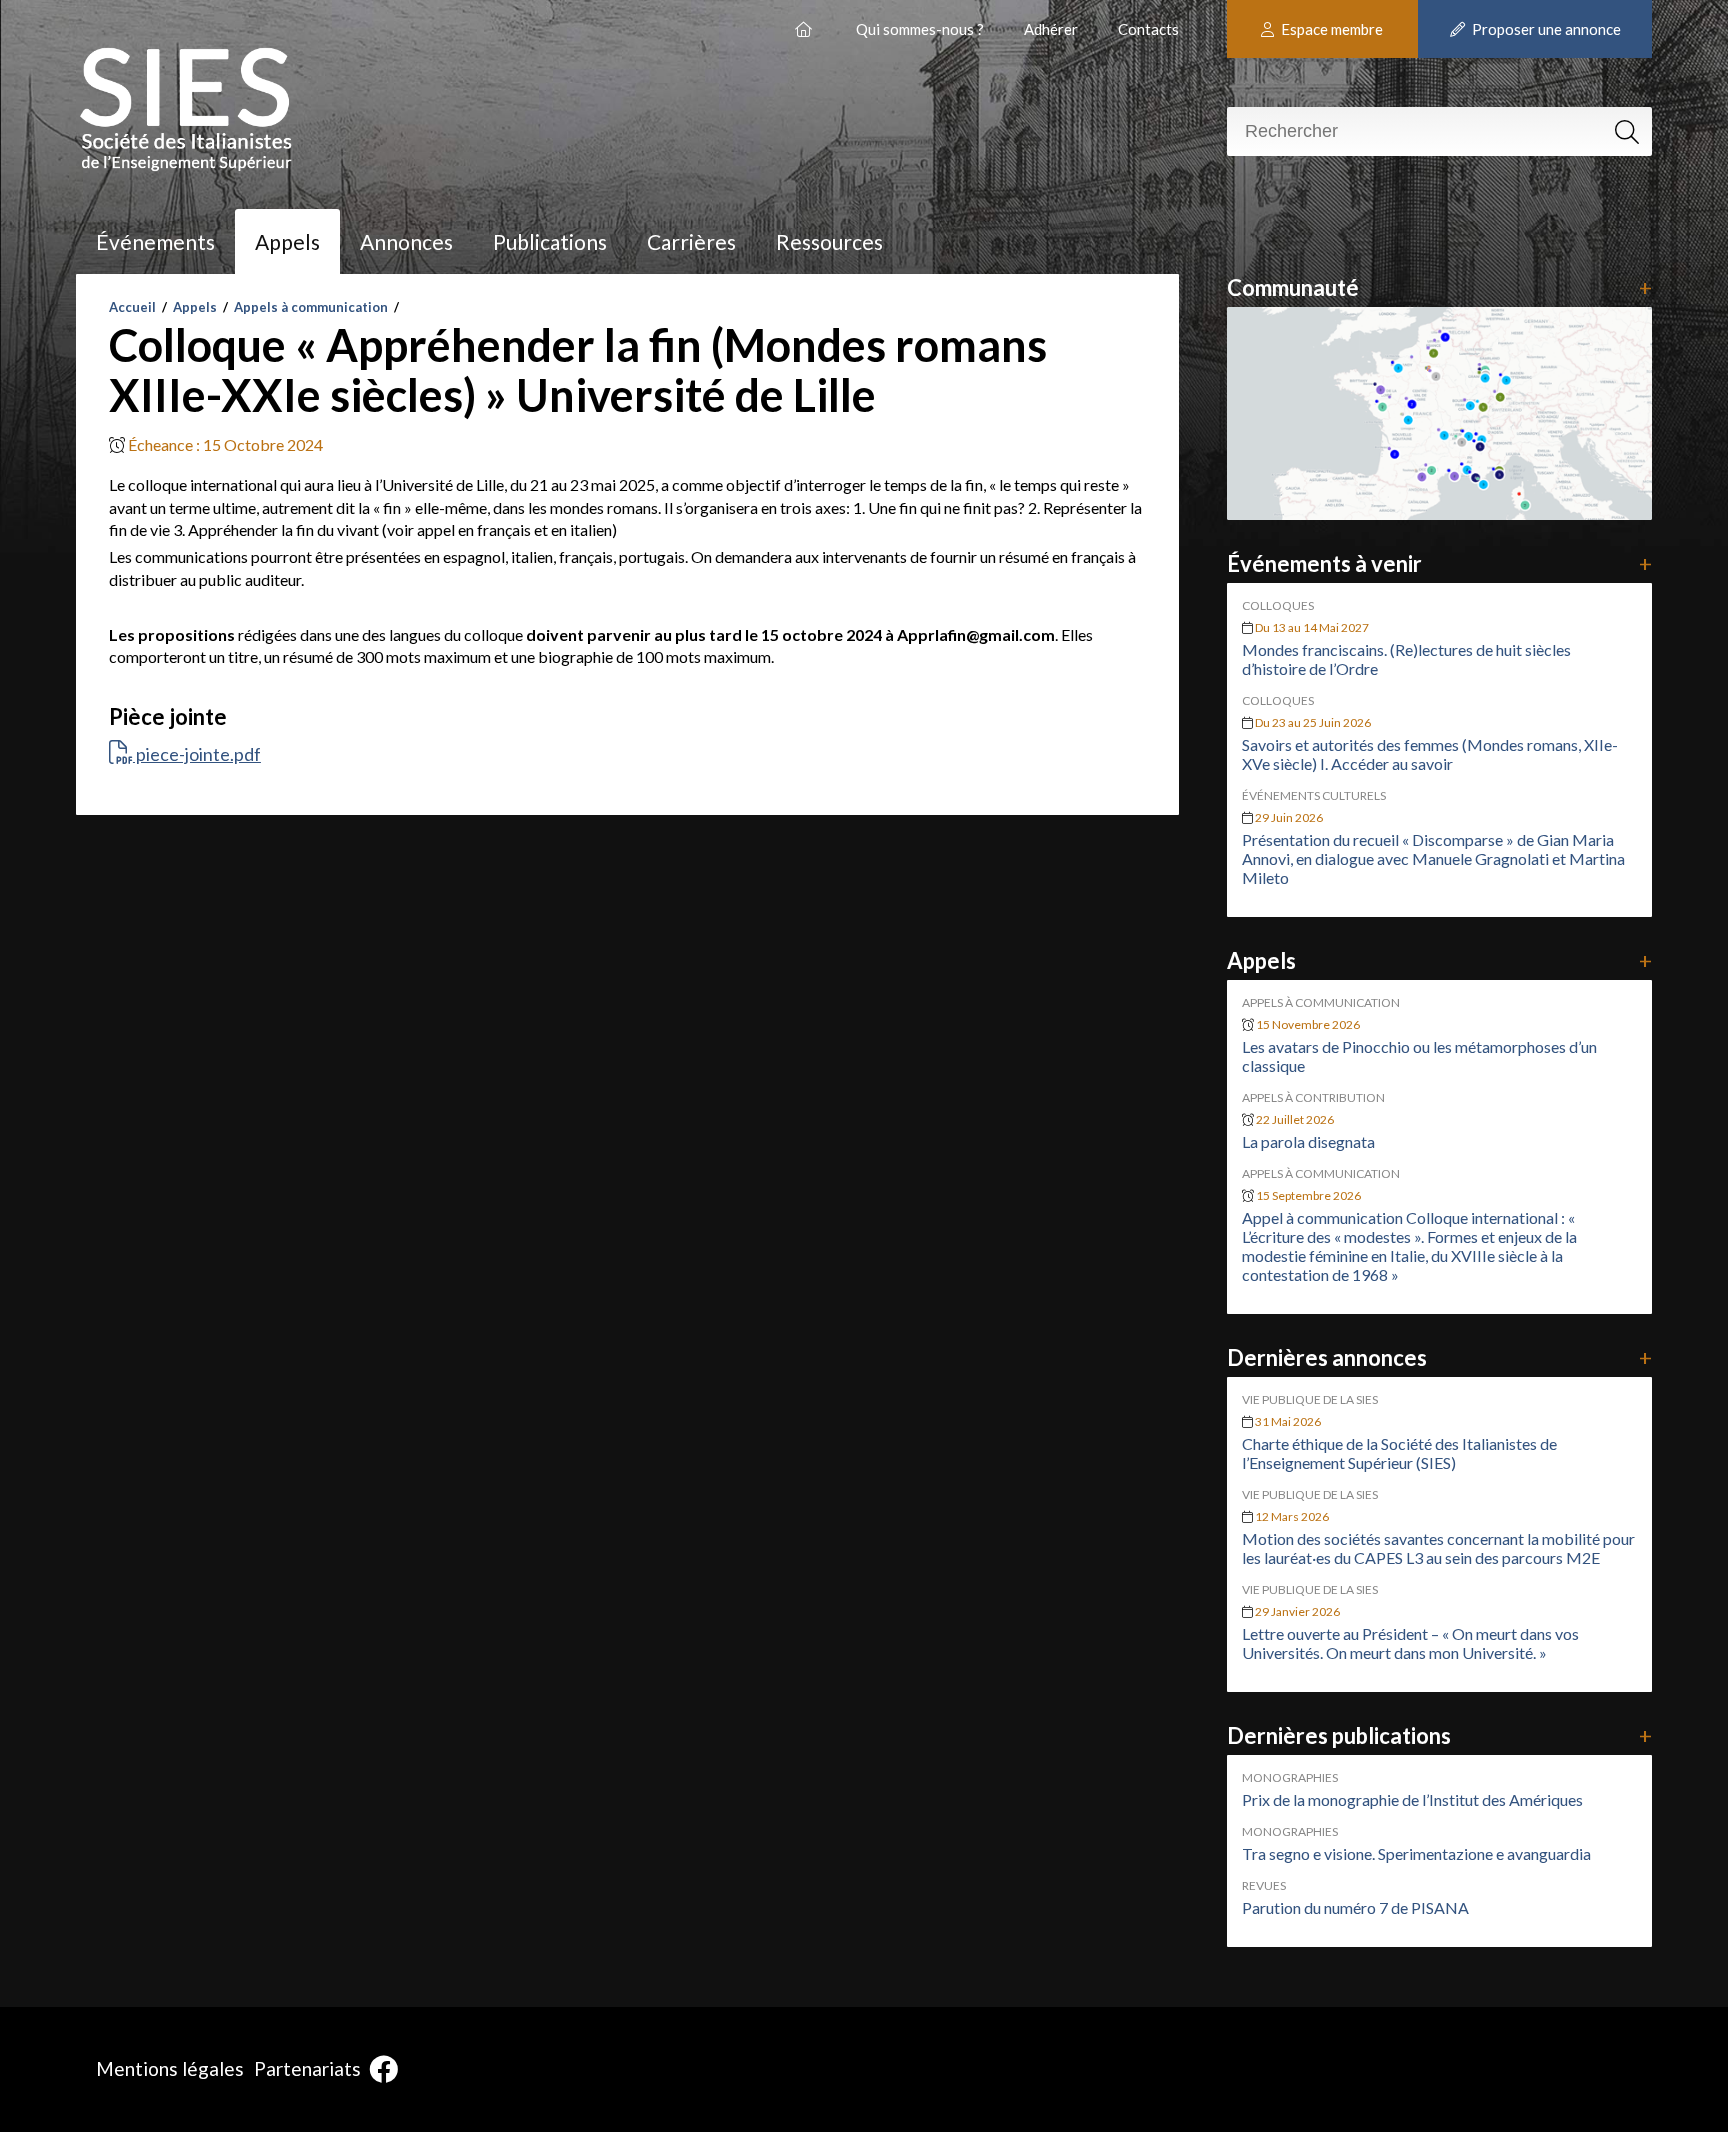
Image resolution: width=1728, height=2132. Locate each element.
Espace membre (1330, 29)
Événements (155, 241)
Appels (287, 241)
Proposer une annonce (1545, 29)
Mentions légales (170, 2068)
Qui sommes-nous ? (920, 29)
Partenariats (307, 2068)
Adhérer (1051, 29)
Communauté (1440, 287)
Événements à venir (1440, 563)
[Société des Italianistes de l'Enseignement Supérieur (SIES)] (805, 21)
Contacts (1148, 29)
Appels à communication (311, 307)
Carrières (691, 241)
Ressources (829, 241)
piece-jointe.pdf (197, 754)
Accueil (132, 307)
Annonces (406, 241)
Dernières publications (1440, 1735)
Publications (550, 241)
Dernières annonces (1440, 1357)
